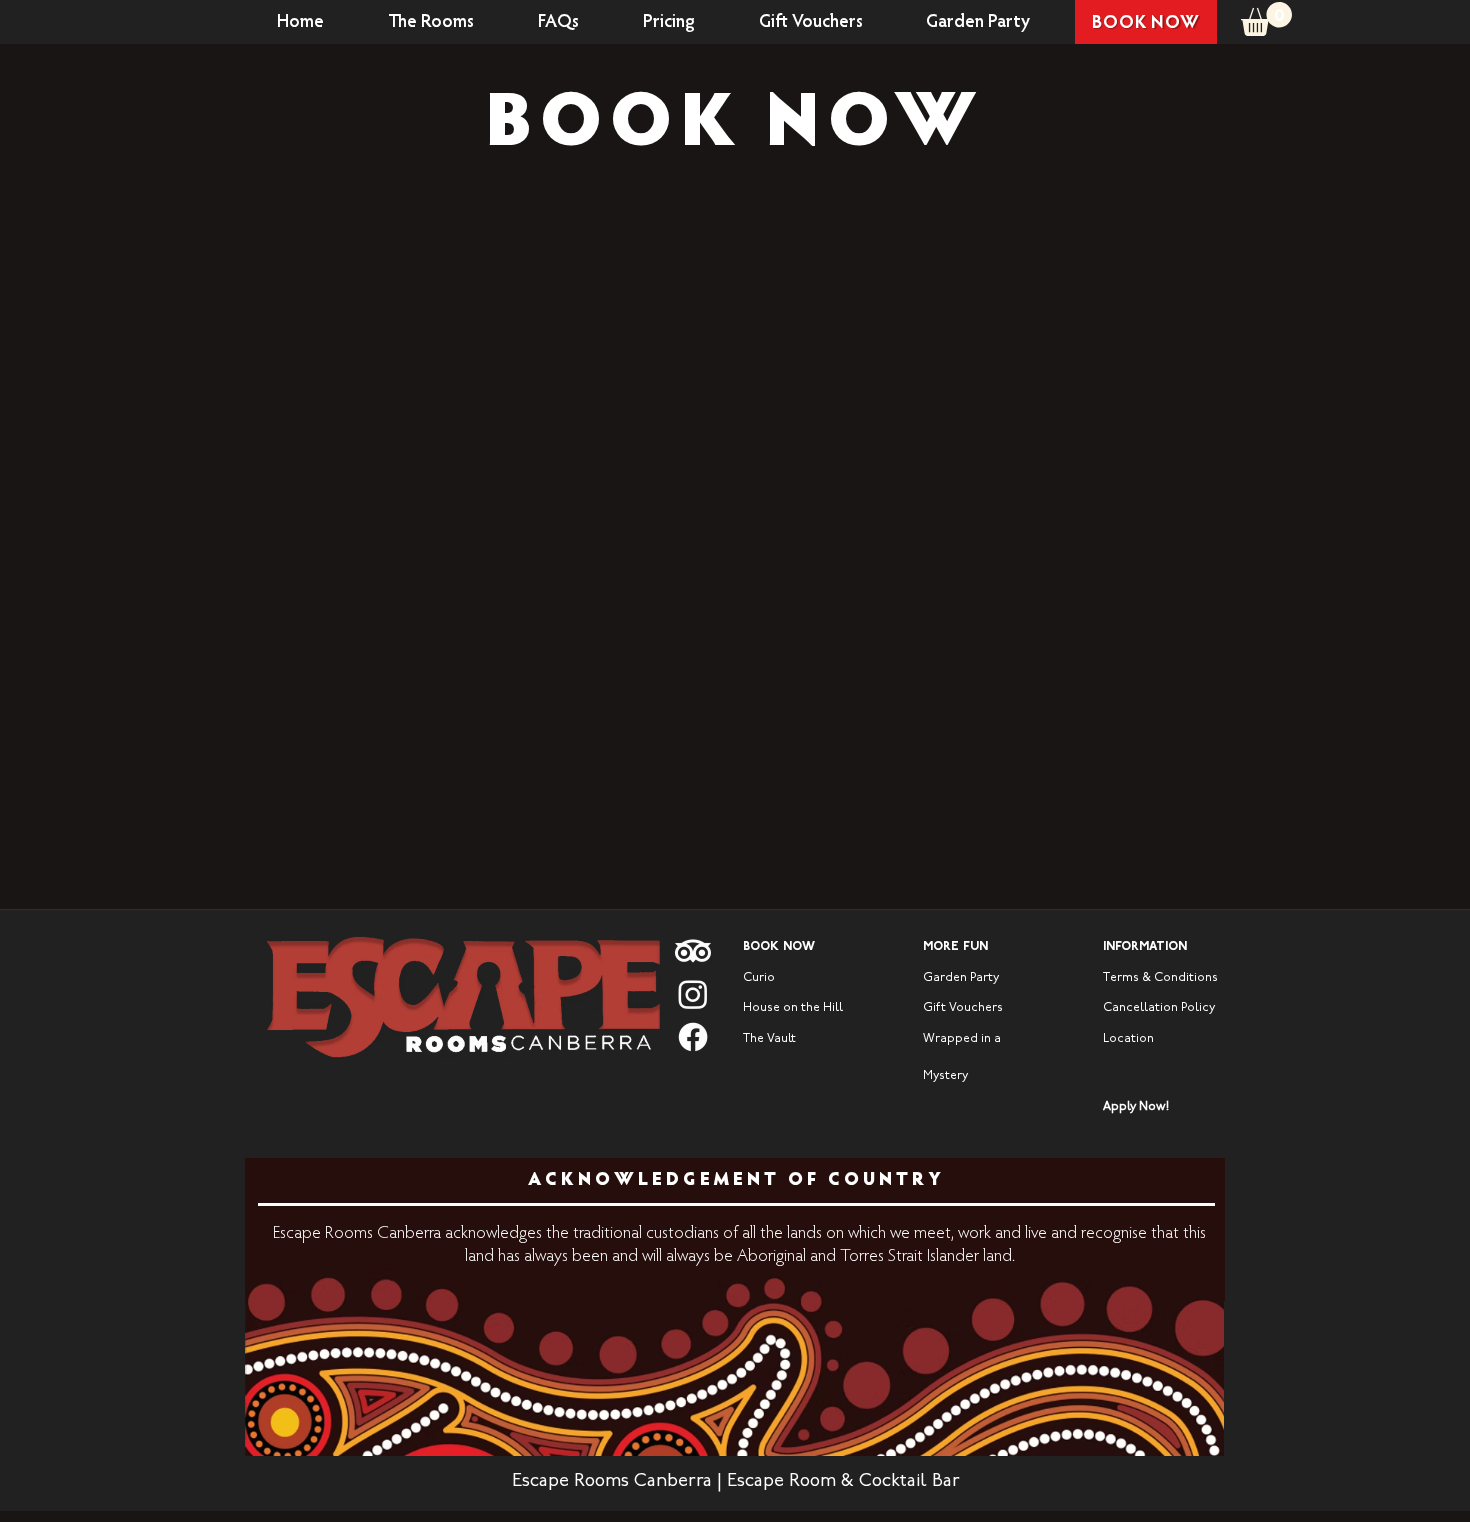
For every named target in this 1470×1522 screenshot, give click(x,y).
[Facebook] (693, 1037)
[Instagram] (693, 994)
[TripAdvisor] (693, 951)
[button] (1266, 19)
